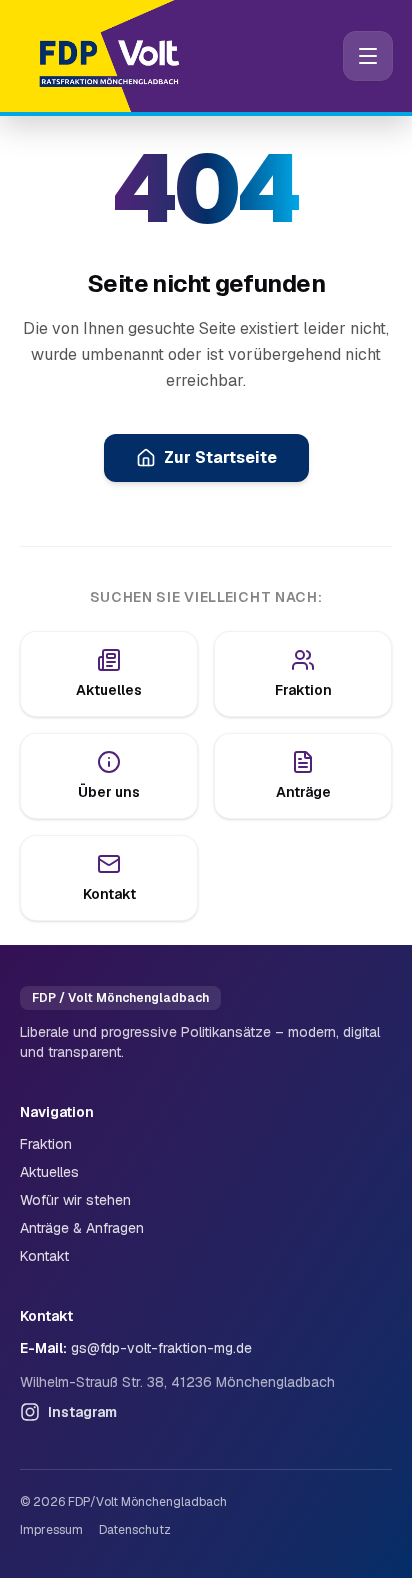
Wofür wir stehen (75, 1200)
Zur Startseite (220, 457)
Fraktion (46, 1144)
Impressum (51, 1530)
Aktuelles (49, 1172)
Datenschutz (135, 1530)
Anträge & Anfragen (82, 1228)
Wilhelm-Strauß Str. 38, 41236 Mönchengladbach (177, 1382)
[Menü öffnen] (368, 56)
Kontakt (44, 1256)
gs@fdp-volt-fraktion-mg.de (161, 1348)
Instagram (82, 1412)
